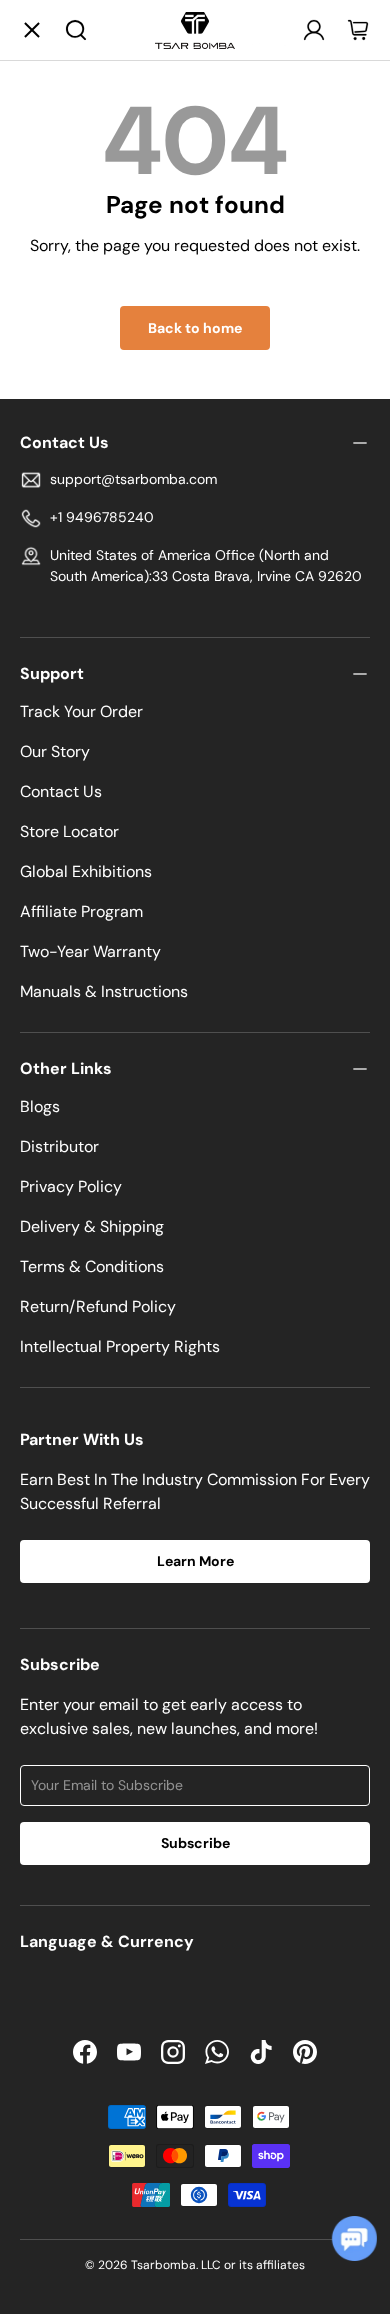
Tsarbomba (163, 2265)
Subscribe (195, 1843)
